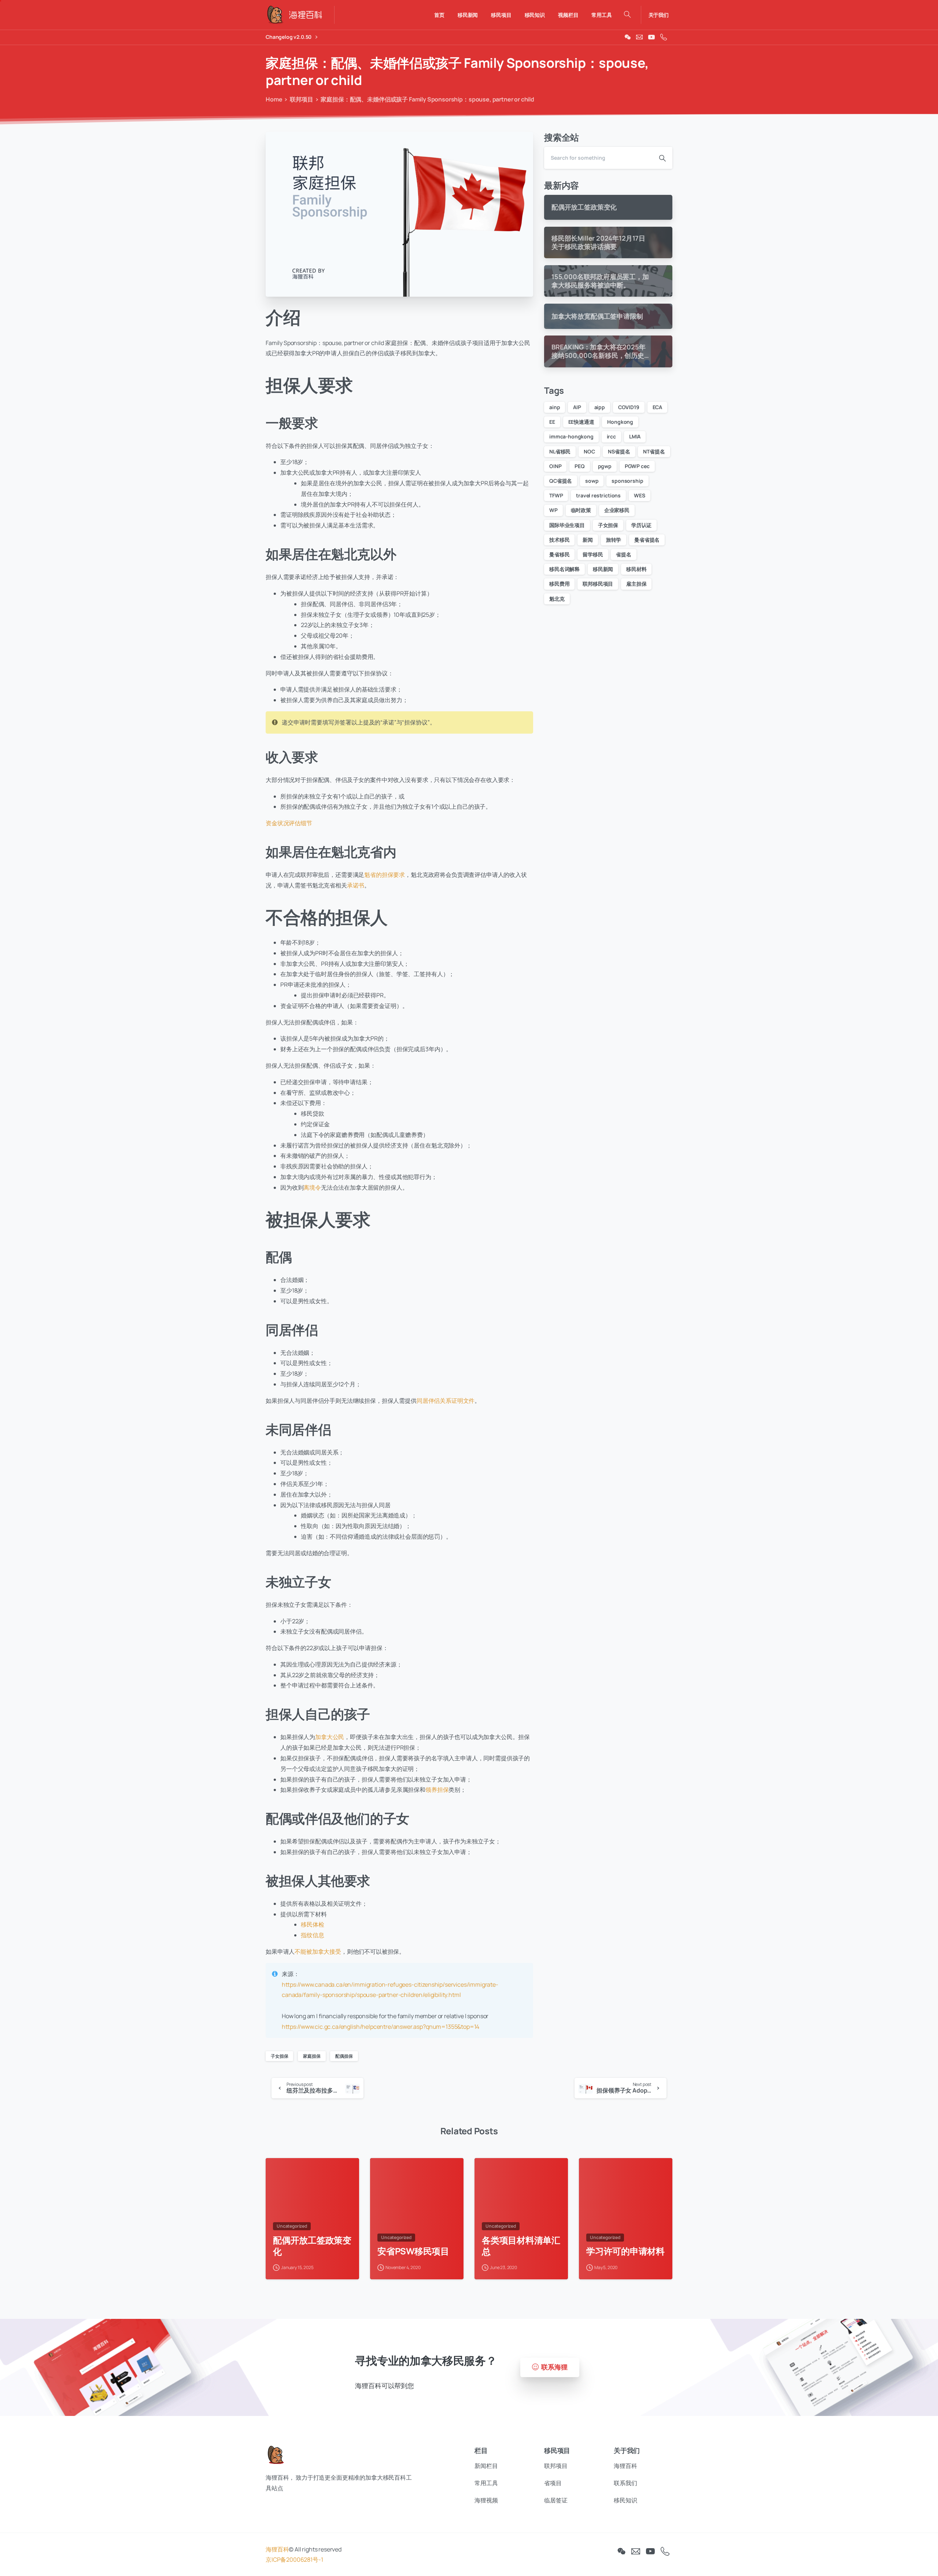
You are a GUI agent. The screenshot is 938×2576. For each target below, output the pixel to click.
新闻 (588, 540)
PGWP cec (637, 466)
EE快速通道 (581, 422)
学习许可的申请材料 (625, 2251)
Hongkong (620, 422)
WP (553, 510)
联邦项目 (301, 99)
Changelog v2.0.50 (289, 37)
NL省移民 (560, 451)
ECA (658, 407)
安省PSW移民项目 (413, 2251)
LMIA (635, 436)
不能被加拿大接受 (318, 1952)
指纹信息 (312, 1935)
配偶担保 (344, 2056)
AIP (577, 407)
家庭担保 (312, 2056)
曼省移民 (559, 554)
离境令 (312, 1187)
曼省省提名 (647, 540)
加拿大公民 (330, 1737)
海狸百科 (277, 2549)
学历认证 (641, 525)
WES (640, 495)
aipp (600, 407)
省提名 (624, 554)
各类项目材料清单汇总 (521, 2246)
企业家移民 (617, 510)
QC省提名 (561, 481)
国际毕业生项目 (567, 525)
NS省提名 (619, 451)
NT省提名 (654, 451)
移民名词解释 (564, 569)
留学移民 (593, 554)
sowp (592, 481)
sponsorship (627, 481)
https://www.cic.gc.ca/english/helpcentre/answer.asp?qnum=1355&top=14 (381, 2027)
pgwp (605, 466)
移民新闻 (603, 569)
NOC (589, 451)
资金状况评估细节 (289, 823)
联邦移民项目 (598, 584)
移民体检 (312, 1924)
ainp (555, 407)
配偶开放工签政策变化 (312, 2246)
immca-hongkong (571, 436)
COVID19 (629, 407)
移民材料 (636, 569)
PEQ (580, 466)
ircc (611, 436)
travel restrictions (598, 495)
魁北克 (557, 599)
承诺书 (356, 885)
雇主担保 (636, 584)
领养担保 (437, 1790)
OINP (555, 466)
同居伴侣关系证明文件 (446, 1401)
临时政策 (581, 510)
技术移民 (559, 540)
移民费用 (559, 584)
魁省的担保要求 (385, 875)
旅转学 (614, 540)
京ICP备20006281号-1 (294, 2560)
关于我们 (659, 15)
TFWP (556, 495)
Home (274, 99)
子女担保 (279, 2056)
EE (552, 422)
